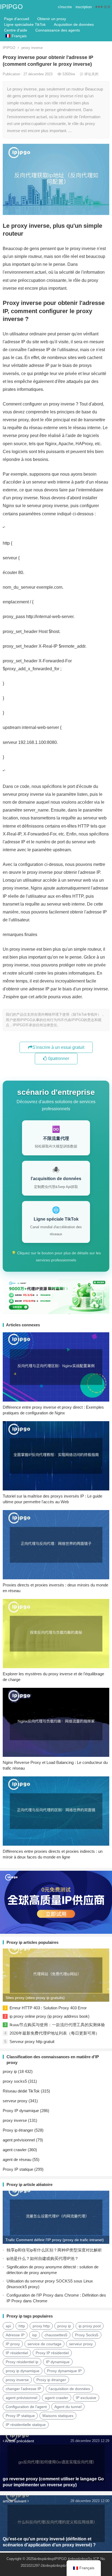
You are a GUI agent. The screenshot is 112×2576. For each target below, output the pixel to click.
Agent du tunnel (68, 2407)
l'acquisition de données (69, 2389)
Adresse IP (15, 2335)
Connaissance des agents (58, 30)
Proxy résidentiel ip (22, 2362)
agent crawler (15, 2150)
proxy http (41, 2326)
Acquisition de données (74, 24)
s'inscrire (65, 7)
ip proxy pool (90, 2326)
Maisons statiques (58, 2416)
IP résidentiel (17, 2353)
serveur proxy (15, 2101)
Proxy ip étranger (18, 2130)
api (8, 2326)
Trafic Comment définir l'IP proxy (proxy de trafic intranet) (55, 2240)
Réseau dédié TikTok (21, 2091)
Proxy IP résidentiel (52, 2353)
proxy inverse (32, 48)
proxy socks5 (15, 2081)
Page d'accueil (17, 19)
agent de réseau (17, 2159)
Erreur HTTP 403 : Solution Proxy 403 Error (48, 2008)
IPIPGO (11, 7)
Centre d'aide (16, 30)
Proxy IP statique (18, 2169)
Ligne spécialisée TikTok (25, 24)
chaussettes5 (56, 2335)
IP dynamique (58, 2362)
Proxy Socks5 (87, 2335)
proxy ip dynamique (23, 2371)
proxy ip (10, 2071)
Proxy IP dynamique (21, 2111)
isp (35, 2335)
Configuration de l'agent (26, 2407)
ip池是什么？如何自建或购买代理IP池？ (43, 2258)
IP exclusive (86, 2398)
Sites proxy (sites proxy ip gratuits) (35, 1998)
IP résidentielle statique (26, 2425)
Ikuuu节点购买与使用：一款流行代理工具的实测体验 (57, 2025)
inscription (84, 7)
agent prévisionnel (19, 2140)
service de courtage (44, 2344)
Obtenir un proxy (52, 19)
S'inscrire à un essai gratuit (58, 1047)
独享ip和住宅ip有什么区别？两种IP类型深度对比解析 (54, 2250)
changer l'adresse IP (23, 2389)
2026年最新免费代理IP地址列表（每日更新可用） (55, 2033)
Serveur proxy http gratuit (32, 2042)
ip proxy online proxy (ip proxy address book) (49, 2016)
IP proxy (13, 2344)
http (22, 2326)
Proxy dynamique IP (64, 2371)
